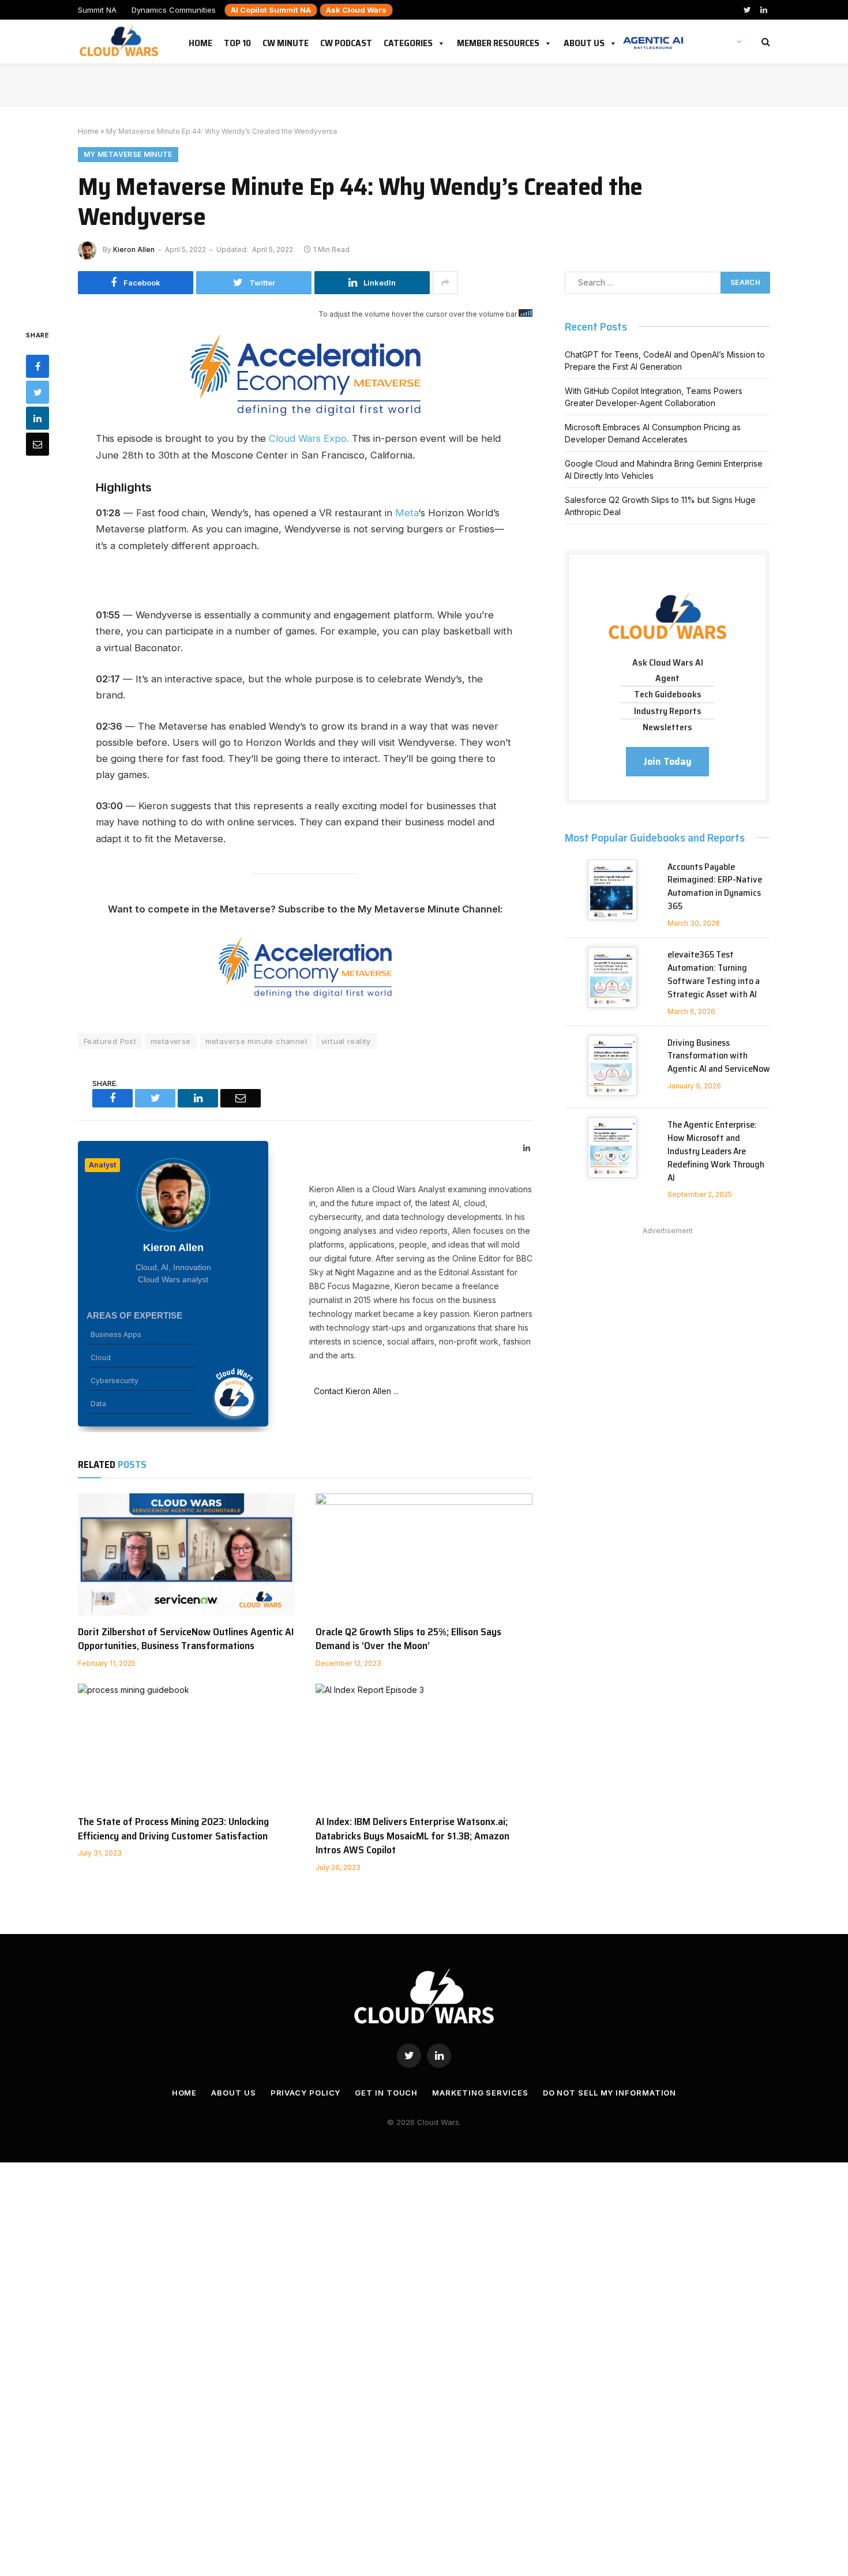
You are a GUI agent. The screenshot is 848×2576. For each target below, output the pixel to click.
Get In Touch (386, 2093)
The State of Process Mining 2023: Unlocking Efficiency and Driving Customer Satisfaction (173, 1829)
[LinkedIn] (37, 418)
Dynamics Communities (174, 10)
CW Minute (286, 41)
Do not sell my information (610, 2093)
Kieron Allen (134, 249)
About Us (584, 41)
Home (200, 41)
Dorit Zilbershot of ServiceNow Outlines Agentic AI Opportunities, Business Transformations (186, 1639)
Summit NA (97, 10)
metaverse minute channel (256, 1041)
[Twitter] (37, 392)
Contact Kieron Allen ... (354, 1391)
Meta (407, 513)
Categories (408, 41)
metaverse (171, 1041)
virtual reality (346, 1041)
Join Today (667, 761)
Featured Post (110, 1041)
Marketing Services (480, 2093)
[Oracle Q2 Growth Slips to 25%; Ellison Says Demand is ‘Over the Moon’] (424, 1554)
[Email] (37, 444)
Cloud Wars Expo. (309, 438)
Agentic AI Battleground (653, 37)
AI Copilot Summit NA (271, 10)
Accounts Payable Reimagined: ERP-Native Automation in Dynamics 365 (715, 887)
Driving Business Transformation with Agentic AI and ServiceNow (719, 1056)
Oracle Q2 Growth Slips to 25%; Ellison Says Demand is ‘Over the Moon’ (408, 1639)
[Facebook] (37, 366)
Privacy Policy (306, 2093)
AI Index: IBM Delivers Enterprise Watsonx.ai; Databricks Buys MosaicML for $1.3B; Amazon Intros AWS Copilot (412, 1836)
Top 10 (237, 41)
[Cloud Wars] (120, 42)
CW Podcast (346, 41)
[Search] (765, 42)
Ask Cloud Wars (356, 10)
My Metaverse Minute (128, 154)
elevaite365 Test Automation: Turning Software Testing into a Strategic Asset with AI (714, 975)
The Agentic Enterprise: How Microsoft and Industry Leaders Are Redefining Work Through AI (716, 1151)
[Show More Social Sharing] (445, 283)
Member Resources (498, 41)
